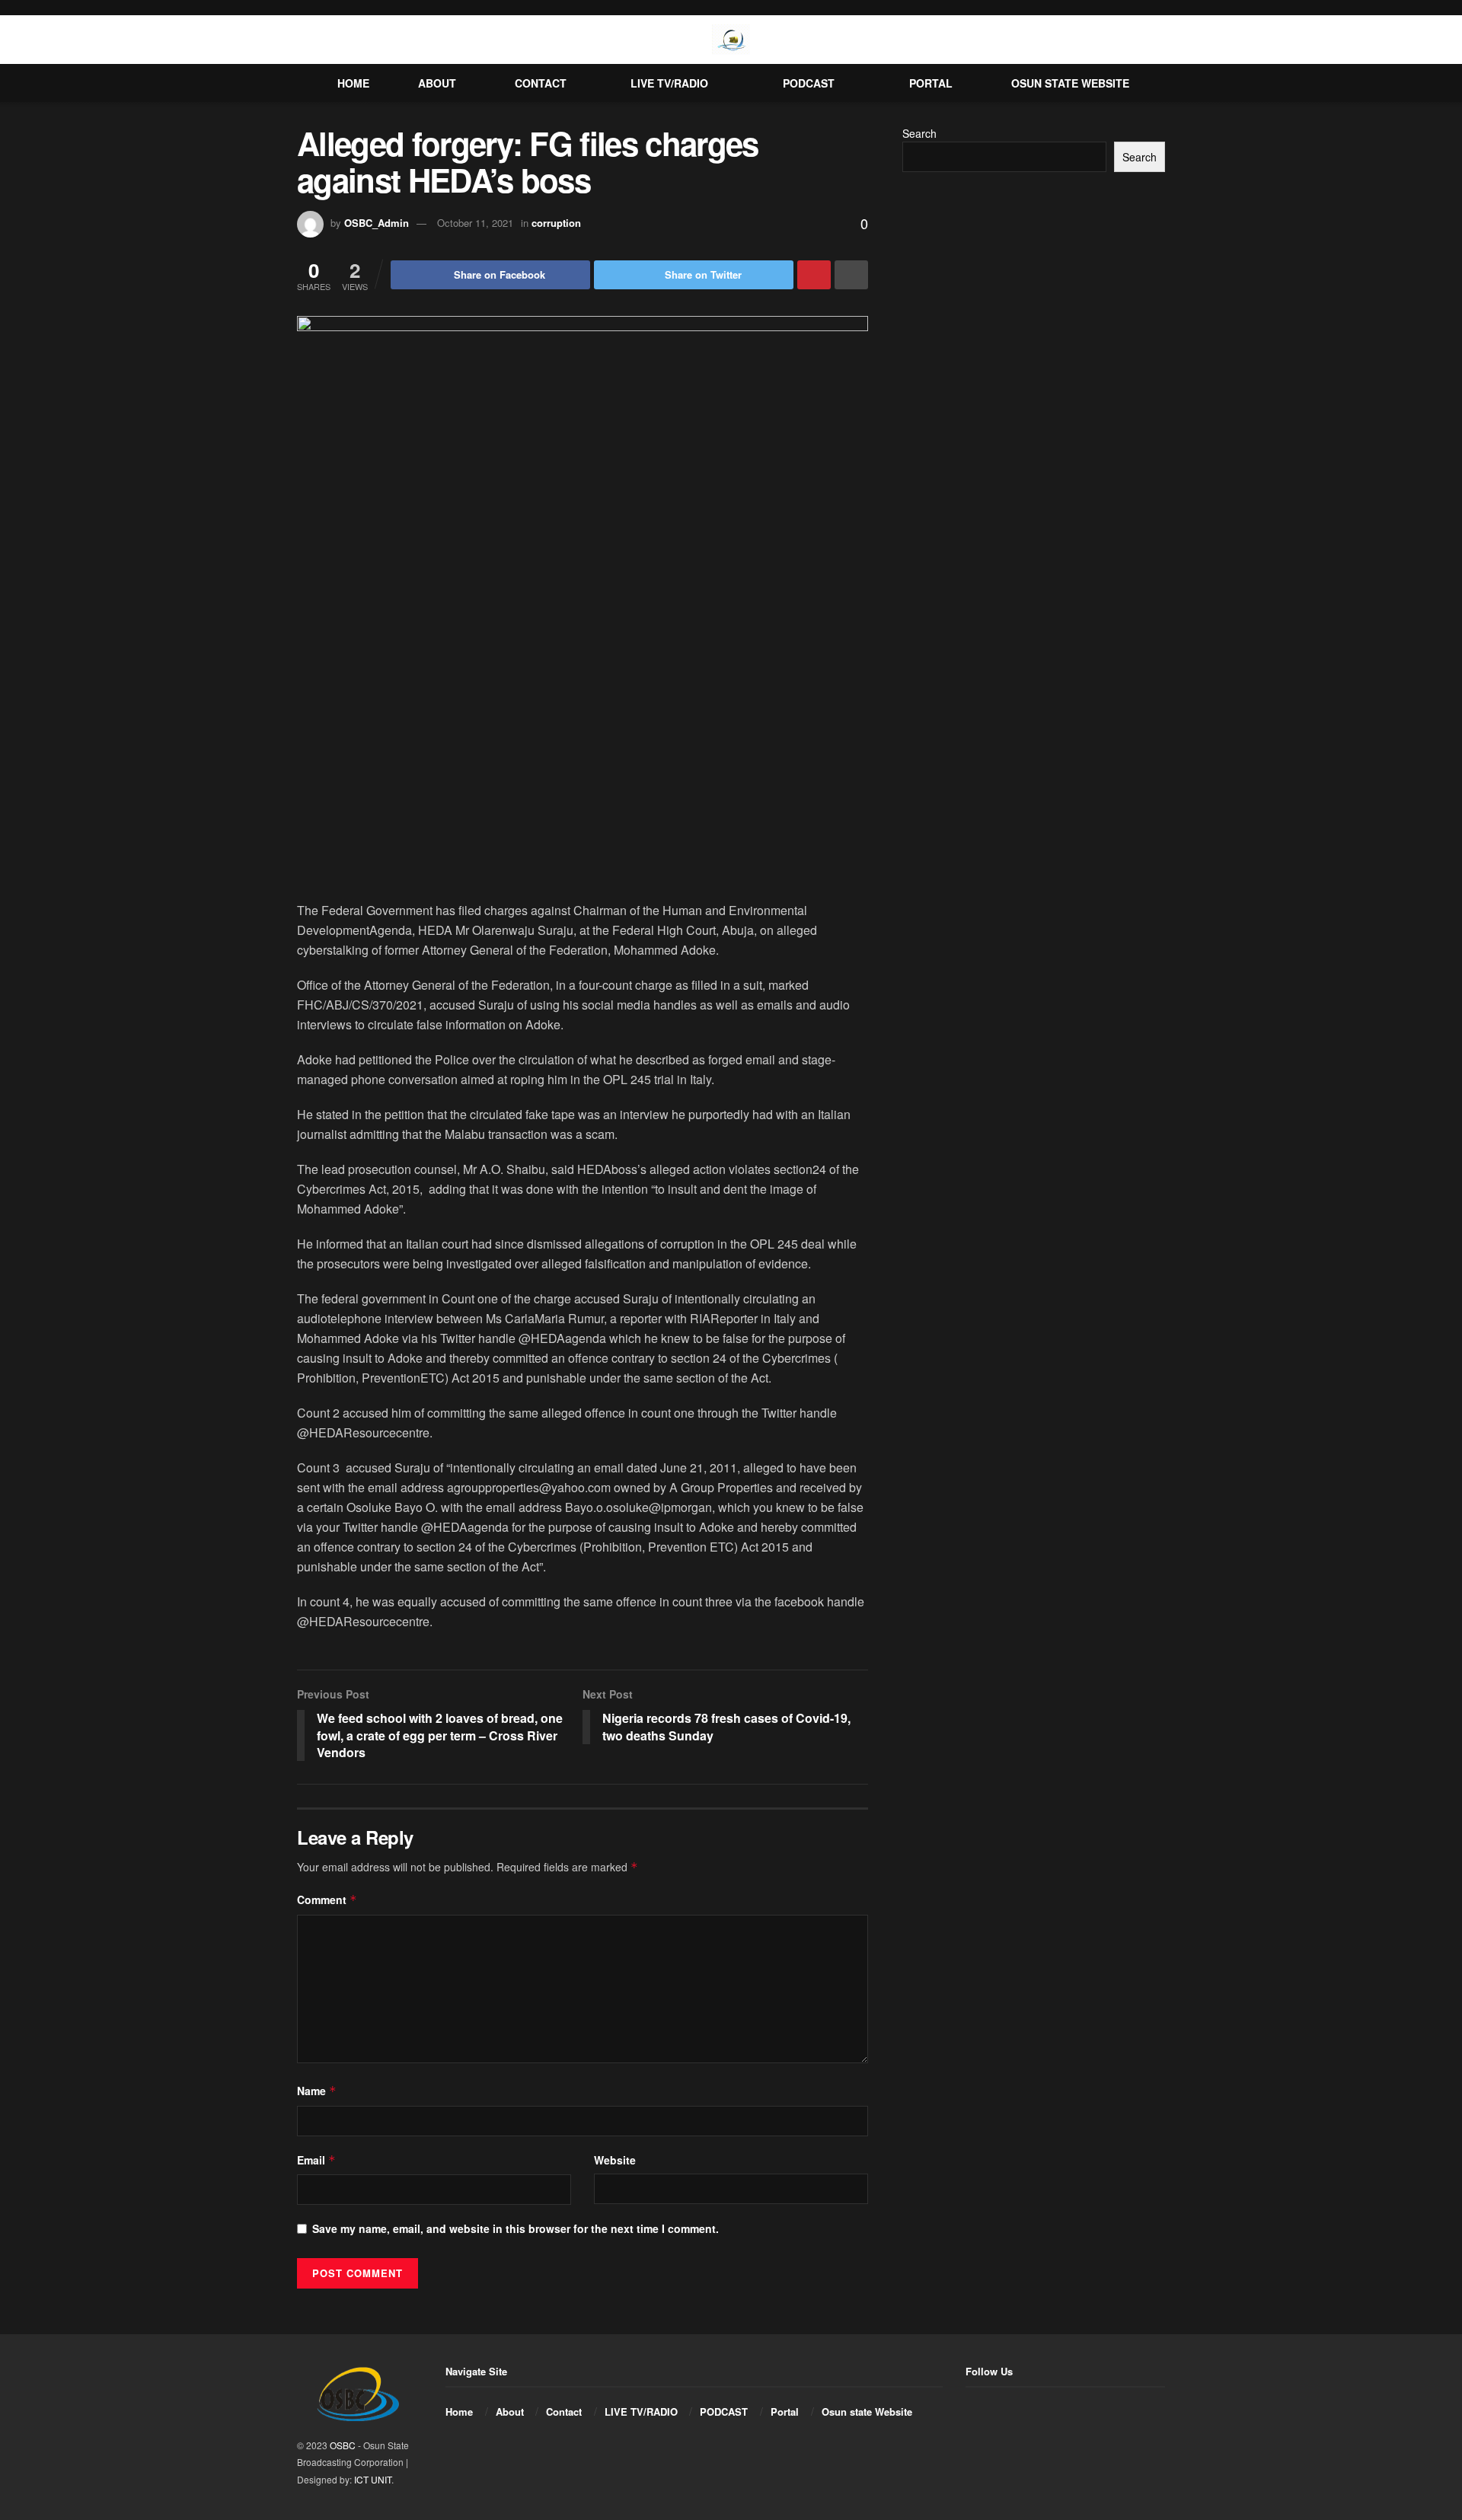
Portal (931, 83)
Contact (541, 83)
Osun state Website (1070, 83)
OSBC (343, 2445)
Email (316, 2160)
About (437, 83)
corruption (556, 223)
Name (317, 2091)
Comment (327, 1900)
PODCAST (809, 83)
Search (919, 133)
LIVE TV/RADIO (669, 83)
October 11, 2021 (475, 223)
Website (615, 2160)
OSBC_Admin (377, 223)
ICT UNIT (373, 2479)
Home (353, 83)
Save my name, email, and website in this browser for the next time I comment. (516, 2228)
